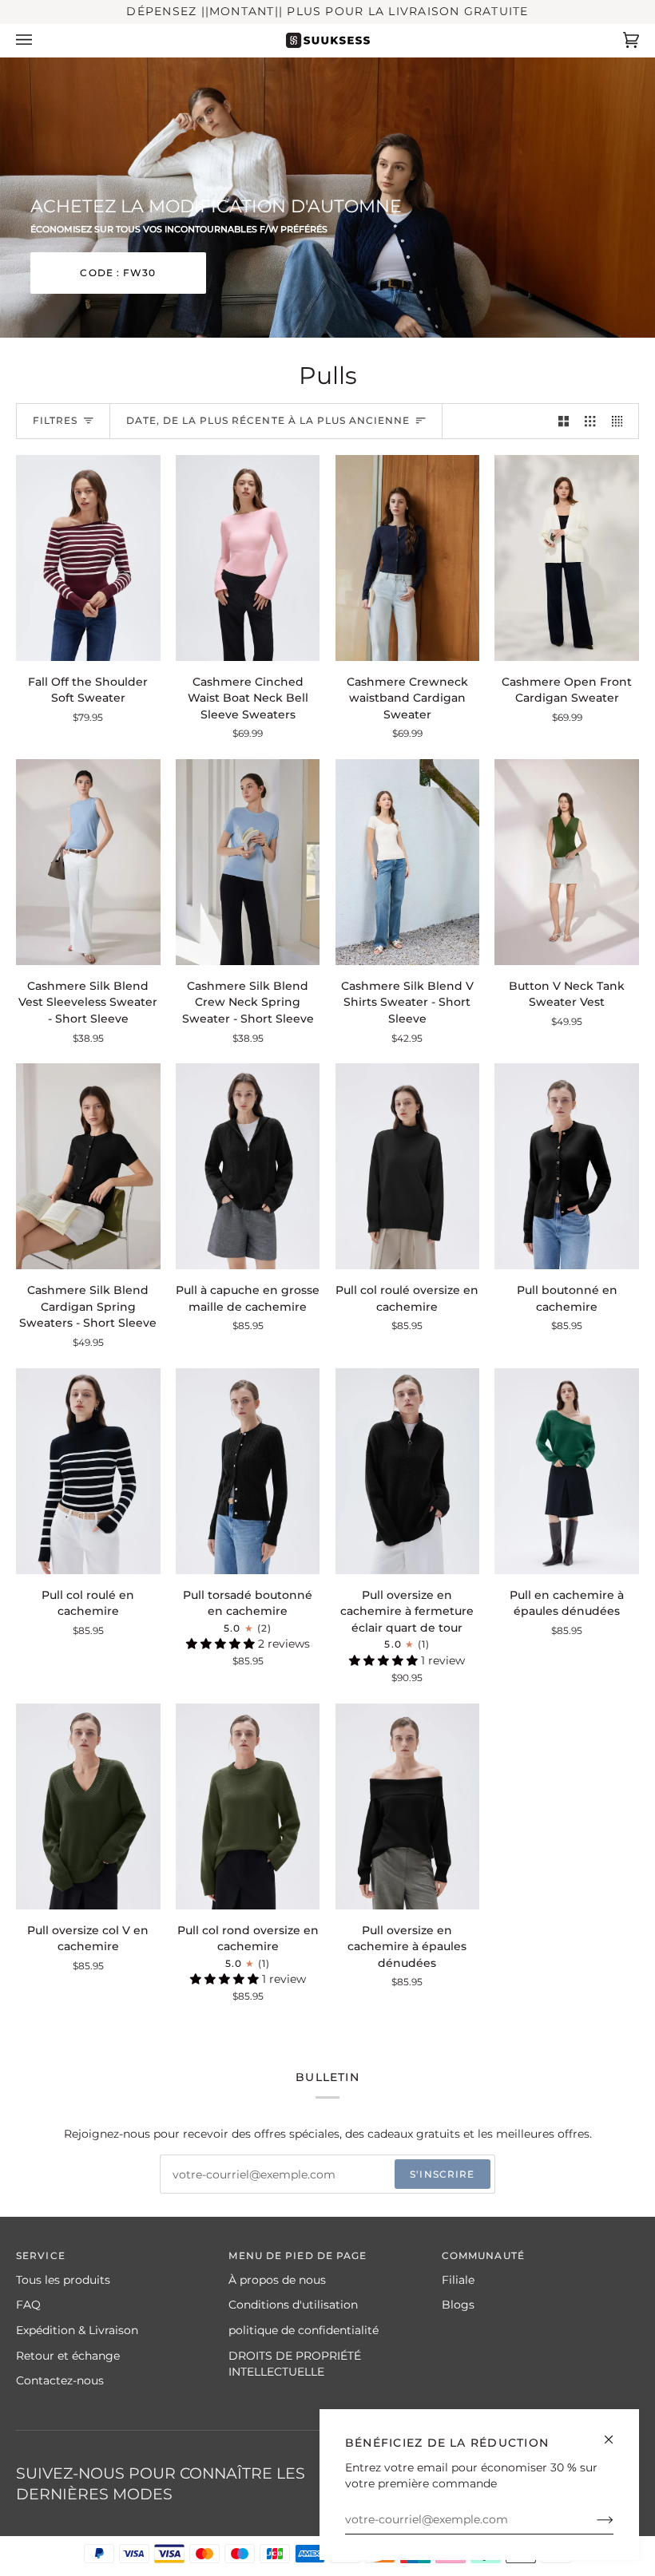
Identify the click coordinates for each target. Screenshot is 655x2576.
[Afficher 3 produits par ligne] (590, 421)
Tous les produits (63, 2280)
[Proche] (615, 2433)
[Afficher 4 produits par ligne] (621, 421)
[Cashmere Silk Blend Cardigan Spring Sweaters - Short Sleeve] (88, 1166)
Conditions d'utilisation (293, 2305)
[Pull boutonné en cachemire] (567, 1166)
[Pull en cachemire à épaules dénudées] (567, 1471)
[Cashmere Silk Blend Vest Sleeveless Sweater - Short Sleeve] (88, 862)
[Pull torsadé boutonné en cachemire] (248, 1471)
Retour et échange (68, 2356)
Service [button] (41, 2255)
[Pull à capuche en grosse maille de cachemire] (248, 1166)
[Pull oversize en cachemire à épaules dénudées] (408, 1806)
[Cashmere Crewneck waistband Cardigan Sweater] (408, 558)
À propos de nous (277, 2280)
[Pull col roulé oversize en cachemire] (408, 1166)
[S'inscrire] (592, 2519)
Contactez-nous (60, 2380)
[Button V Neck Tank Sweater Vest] (567, 862)
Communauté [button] (483, 2255)
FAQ (28, 2305)
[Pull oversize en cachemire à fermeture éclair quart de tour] (408, 1471)
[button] (222, 1644)
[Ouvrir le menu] (40, 40)
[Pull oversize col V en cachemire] (88, 1806)
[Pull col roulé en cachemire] (88, 1471)
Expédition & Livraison (77, 2330)
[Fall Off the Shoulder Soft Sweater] (88, 558)
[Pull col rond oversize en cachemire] (248, 1806)
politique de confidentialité (304, 2330)
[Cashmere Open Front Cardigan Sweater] (567, 558)
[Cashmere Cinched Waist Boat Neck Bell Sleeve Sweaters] (248, 558)
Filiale (458, 2280)
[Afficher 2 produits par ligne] (564, 421)
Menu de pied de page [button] (298, 2255)
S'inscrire (442, 2174)
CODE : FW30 (118, 272)
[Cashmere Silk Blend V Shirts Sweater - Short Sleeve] (408, 862)
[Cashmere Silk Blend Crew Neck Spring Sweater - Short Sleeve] (248, 862)
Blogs (458, 2305)
